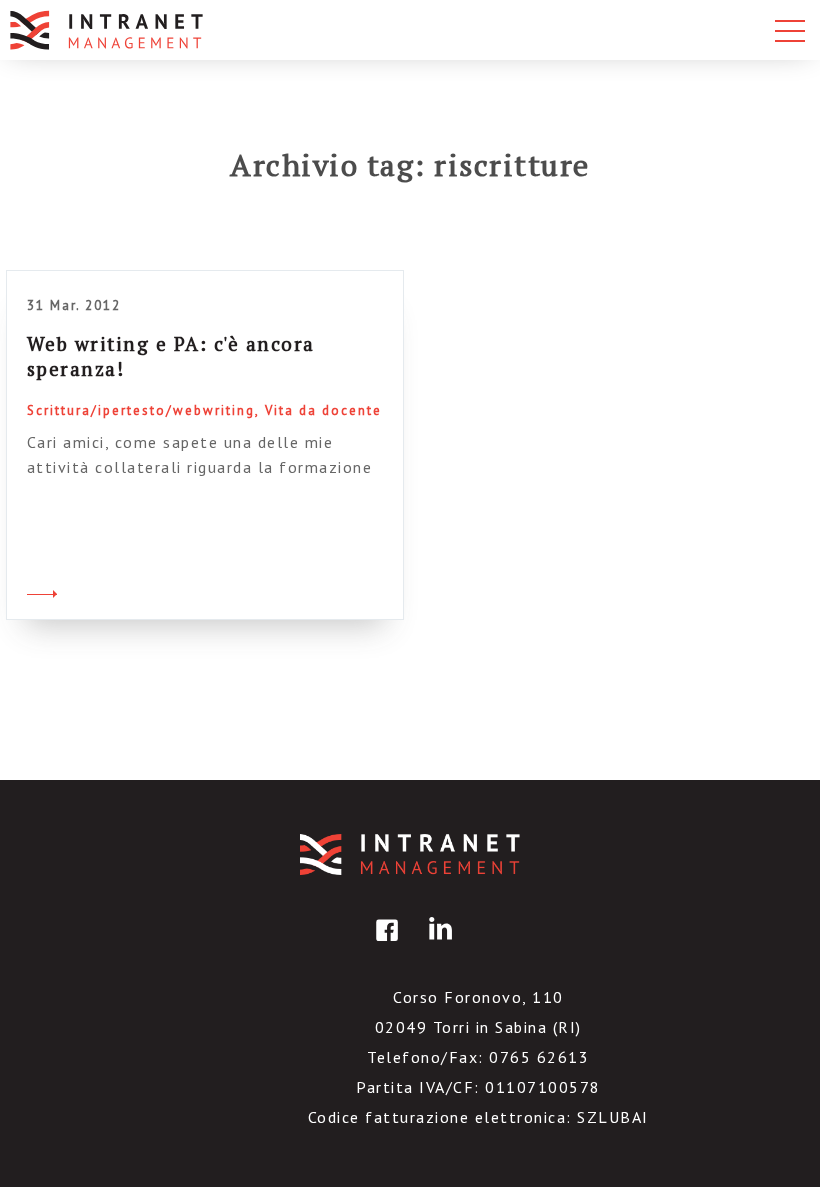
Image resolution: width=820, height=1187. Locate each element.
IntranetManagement (410, 854)
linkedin (437, 944)
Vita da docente (323, 410)
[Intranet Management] (108, 30)
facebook (384, 944)
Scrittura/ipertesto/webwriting (141, 410)
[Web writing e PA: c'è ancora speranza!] (42, 591)
